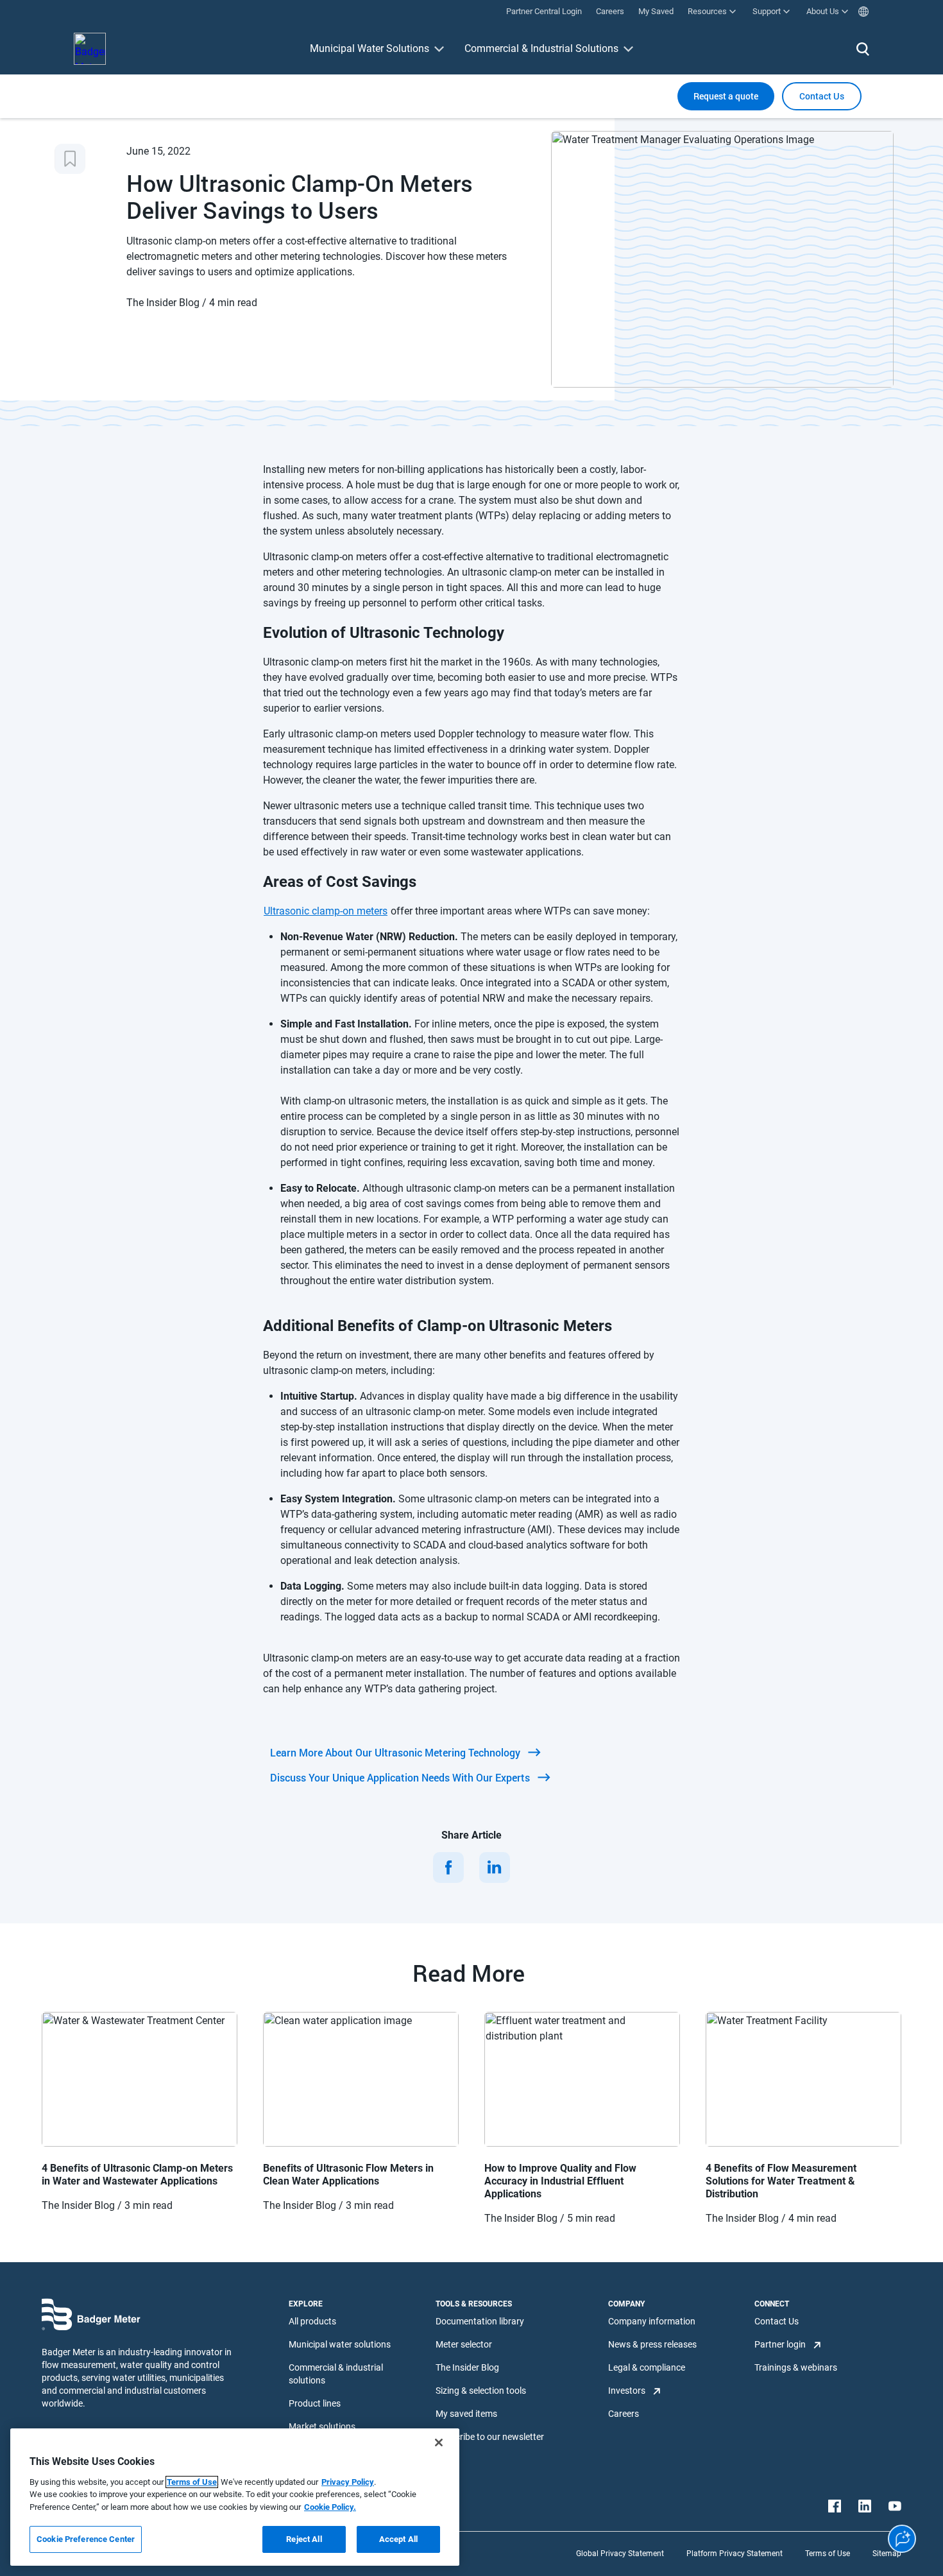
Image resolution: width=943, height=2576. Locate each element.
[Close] (439, 2443)
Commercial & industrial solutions (336, 2374)
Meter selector (464, 2344)
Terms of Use (828, 2554)
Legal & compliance (647, 2367)
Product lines (315, 2403)
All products (312, 2321)
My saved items (466, 2414)
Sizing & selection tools (481, 2391)
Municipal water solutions (340, 2344)
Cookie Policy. (330, 2507)
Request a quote (726, 96)
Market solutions (322, 2426)
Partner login (780, 2344)
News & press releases (652, 2344)
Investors (627, 2391)
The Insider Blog (467, 2367)
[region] (235, 2497)
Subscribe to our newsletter (490, 2437)
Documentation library (480, 2321)
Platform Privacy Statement (735, 2554)
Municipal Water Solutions (370, 48)
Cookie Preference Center (86, 2539)
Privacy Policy (348, 2482)
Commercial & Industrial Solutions (541, 48)
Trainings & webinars (796, 2367)
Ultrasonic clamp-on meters (326, 911)
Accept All (398, 2539)
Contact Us (777, 2321)
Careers (624, 2414)
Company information (652, 2321)
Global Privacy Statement (620, 2554)
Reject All (304, 2539)
